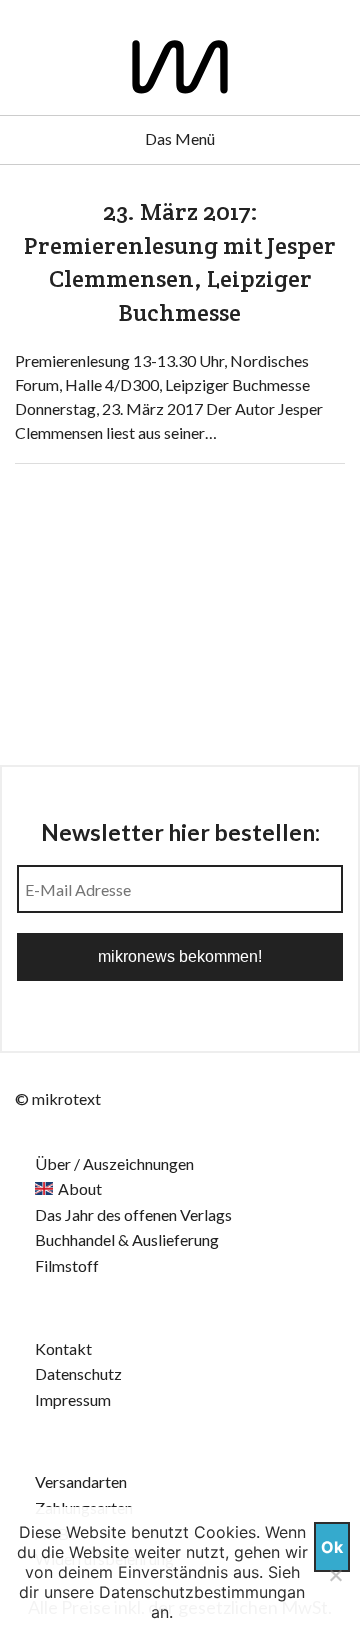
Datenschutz (78, 1373)
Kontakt (63, 1348)
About (80, 1188)
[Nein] (335, 1575)
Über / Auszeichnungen (114, 1163)
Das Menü (180, 138)
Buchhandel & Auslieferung (127, 1239)
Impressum (73, 1399)
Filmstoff (67, 1265)
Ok (332, 1547)
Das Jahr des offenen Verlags (133, 1214)
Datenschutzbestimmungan (202, 1592)
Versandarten (81, 1481)
